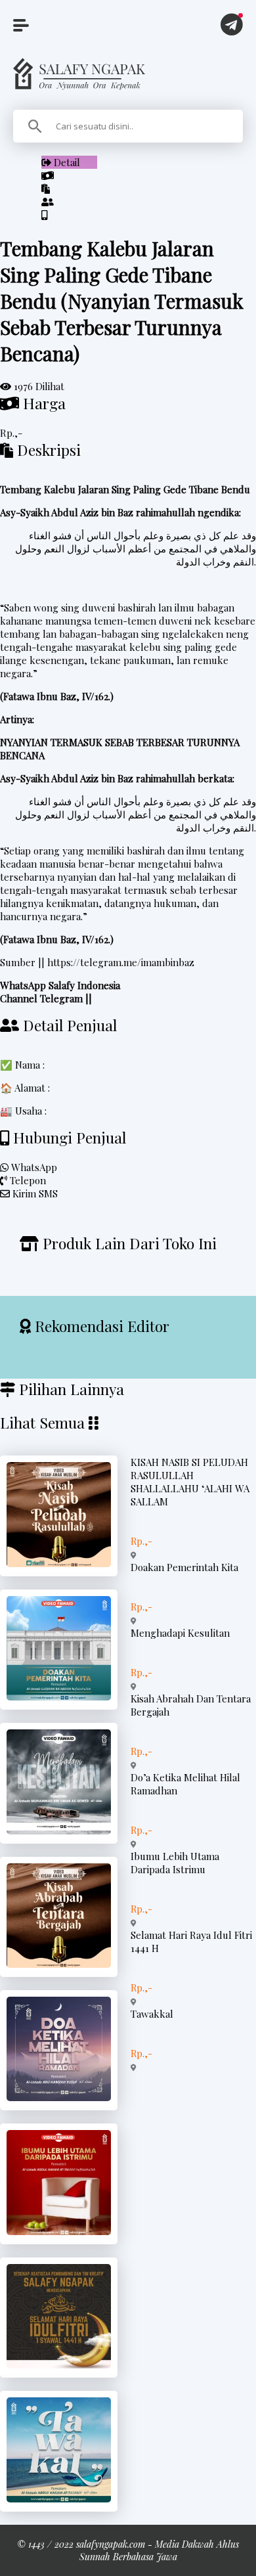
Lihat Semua (42, 1422)
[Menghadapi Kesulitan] (59, 1831)
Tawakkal (152, 2014)
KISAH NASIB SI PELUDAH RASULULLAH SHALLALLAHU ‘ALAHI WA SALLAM (190, 1482)
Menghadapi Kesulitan (180, 1633)
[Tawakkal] (59, 2498)
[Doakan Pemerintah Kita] (59, 1697)
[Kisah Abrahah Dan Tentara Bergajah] (59, 1964)
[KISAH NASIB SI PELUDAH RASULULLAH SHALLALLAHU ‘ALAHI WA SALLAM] (59, 1563)
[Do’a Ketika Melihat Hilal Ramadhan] (59, 2097)
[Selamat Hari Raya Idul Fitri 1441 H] (59, 2365)
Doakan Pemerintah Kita (184, 1567)
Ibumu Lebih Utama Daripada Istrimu (175, 1863)
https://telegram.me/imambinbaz (121, 962)
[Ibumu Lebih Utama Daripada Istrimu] (59, 2231)
